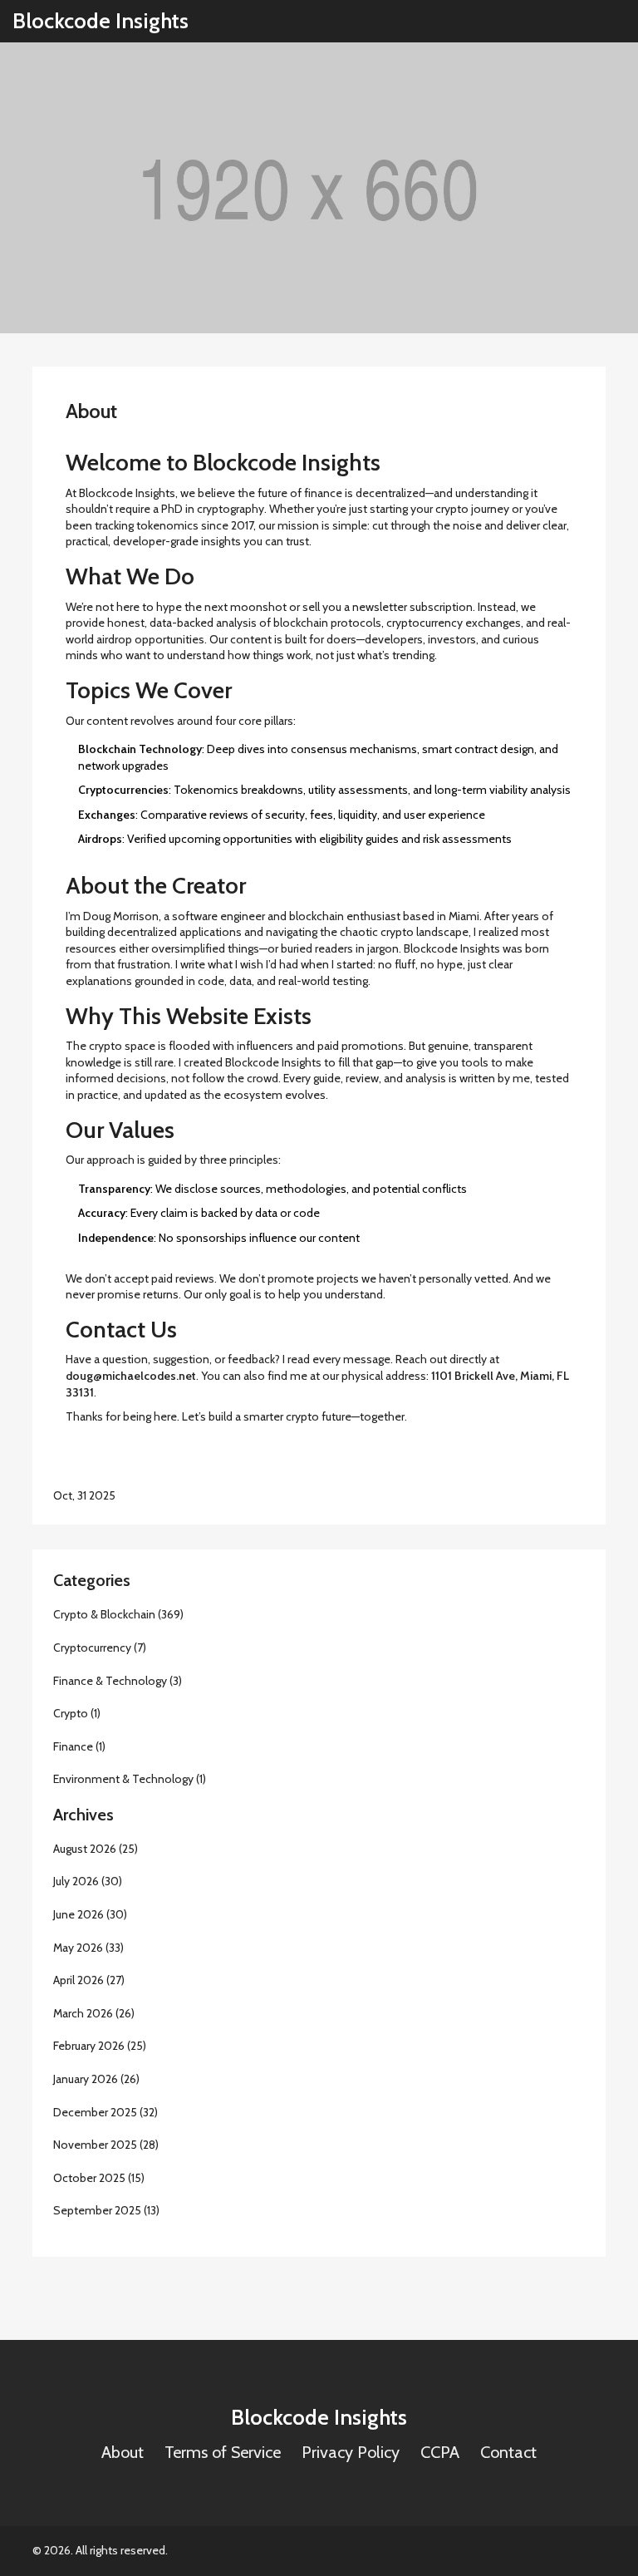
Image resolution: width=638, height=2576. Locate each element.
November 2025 (106, 2145)
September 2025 (106, 2210)
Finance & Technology (118, 1681)
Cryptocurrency (100, 1648)
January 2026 (96, 2079)
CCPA (440, 2452)
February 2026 (100, 2046)
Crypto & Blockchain (118, 1614)
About (123, 2452)
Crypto (77, 1713)
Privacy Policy (351, 2452)
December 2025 (106, 2112)
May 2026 (88, 1948)
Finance (79, 1746)
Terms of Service (223, 2452)
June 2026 (90, 1914)
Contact (508, 2452)
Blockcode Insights (101, 21)
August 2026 (96, 1849)
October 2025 (99, 2178)
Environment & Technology (130, 1779)
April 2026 (89, 1980)
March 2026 (94, 2013)
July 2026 (88, 1881)
